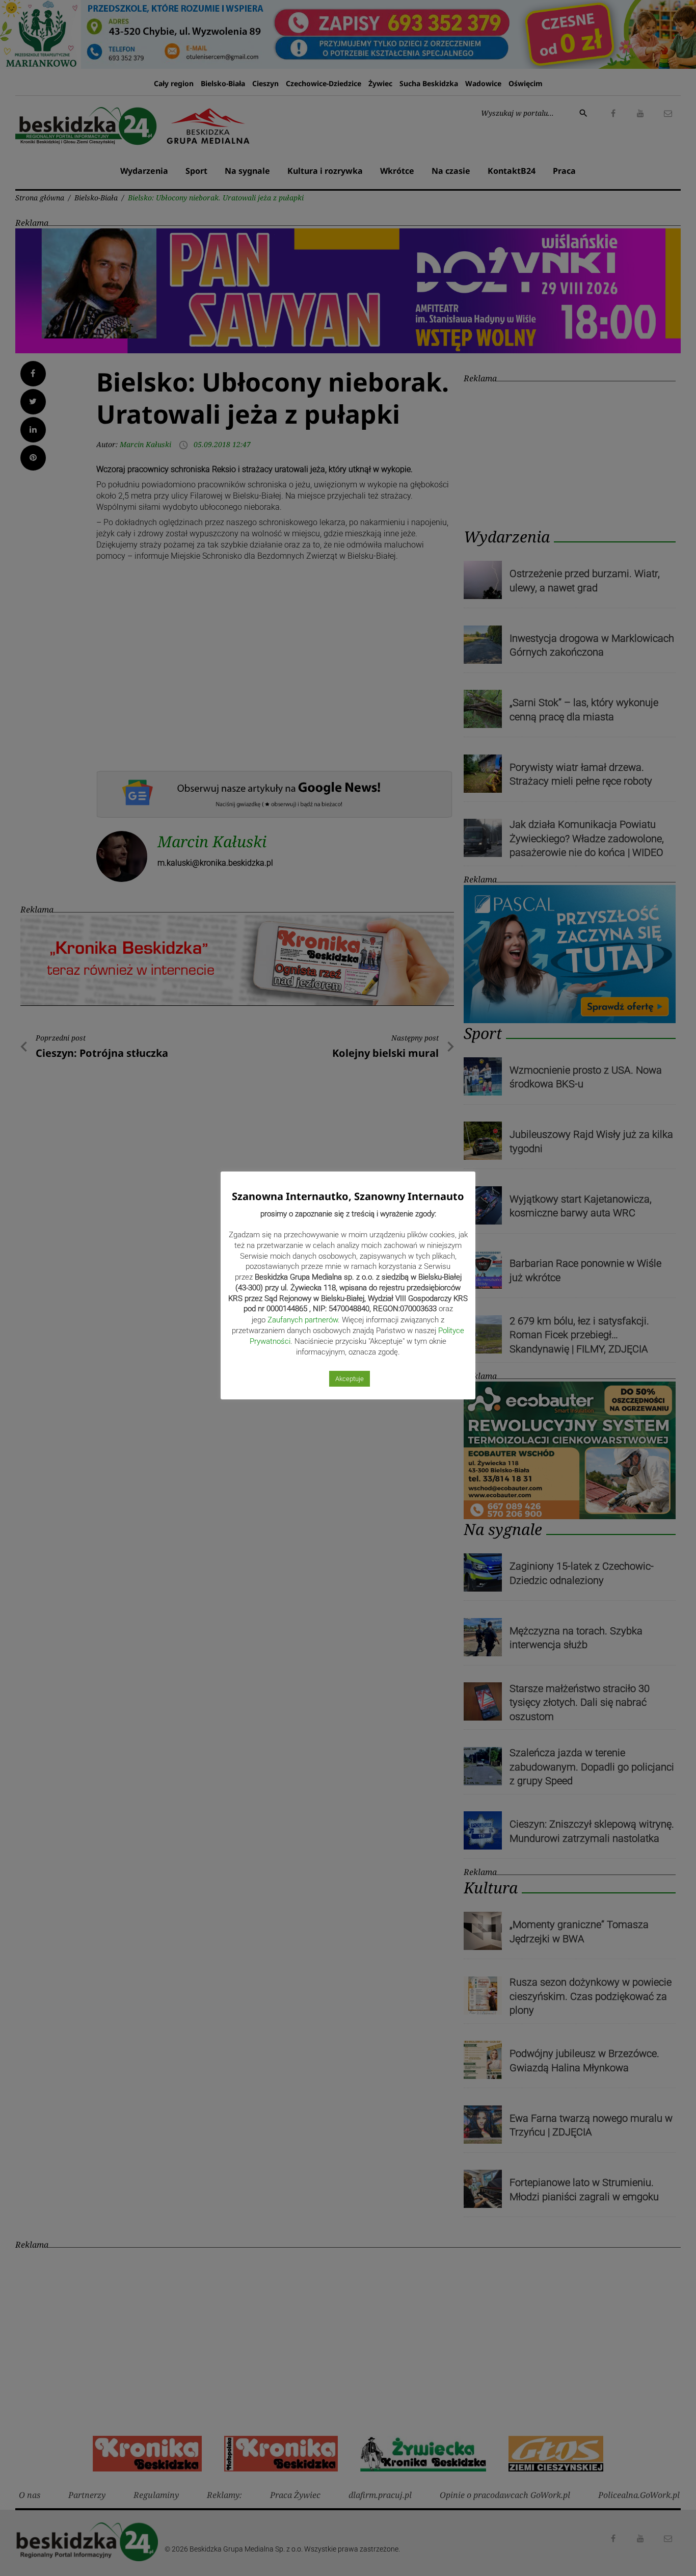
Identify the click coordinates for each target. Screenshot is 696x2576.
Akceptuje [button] (350, 1379)
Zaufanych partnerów (303, 1320)
